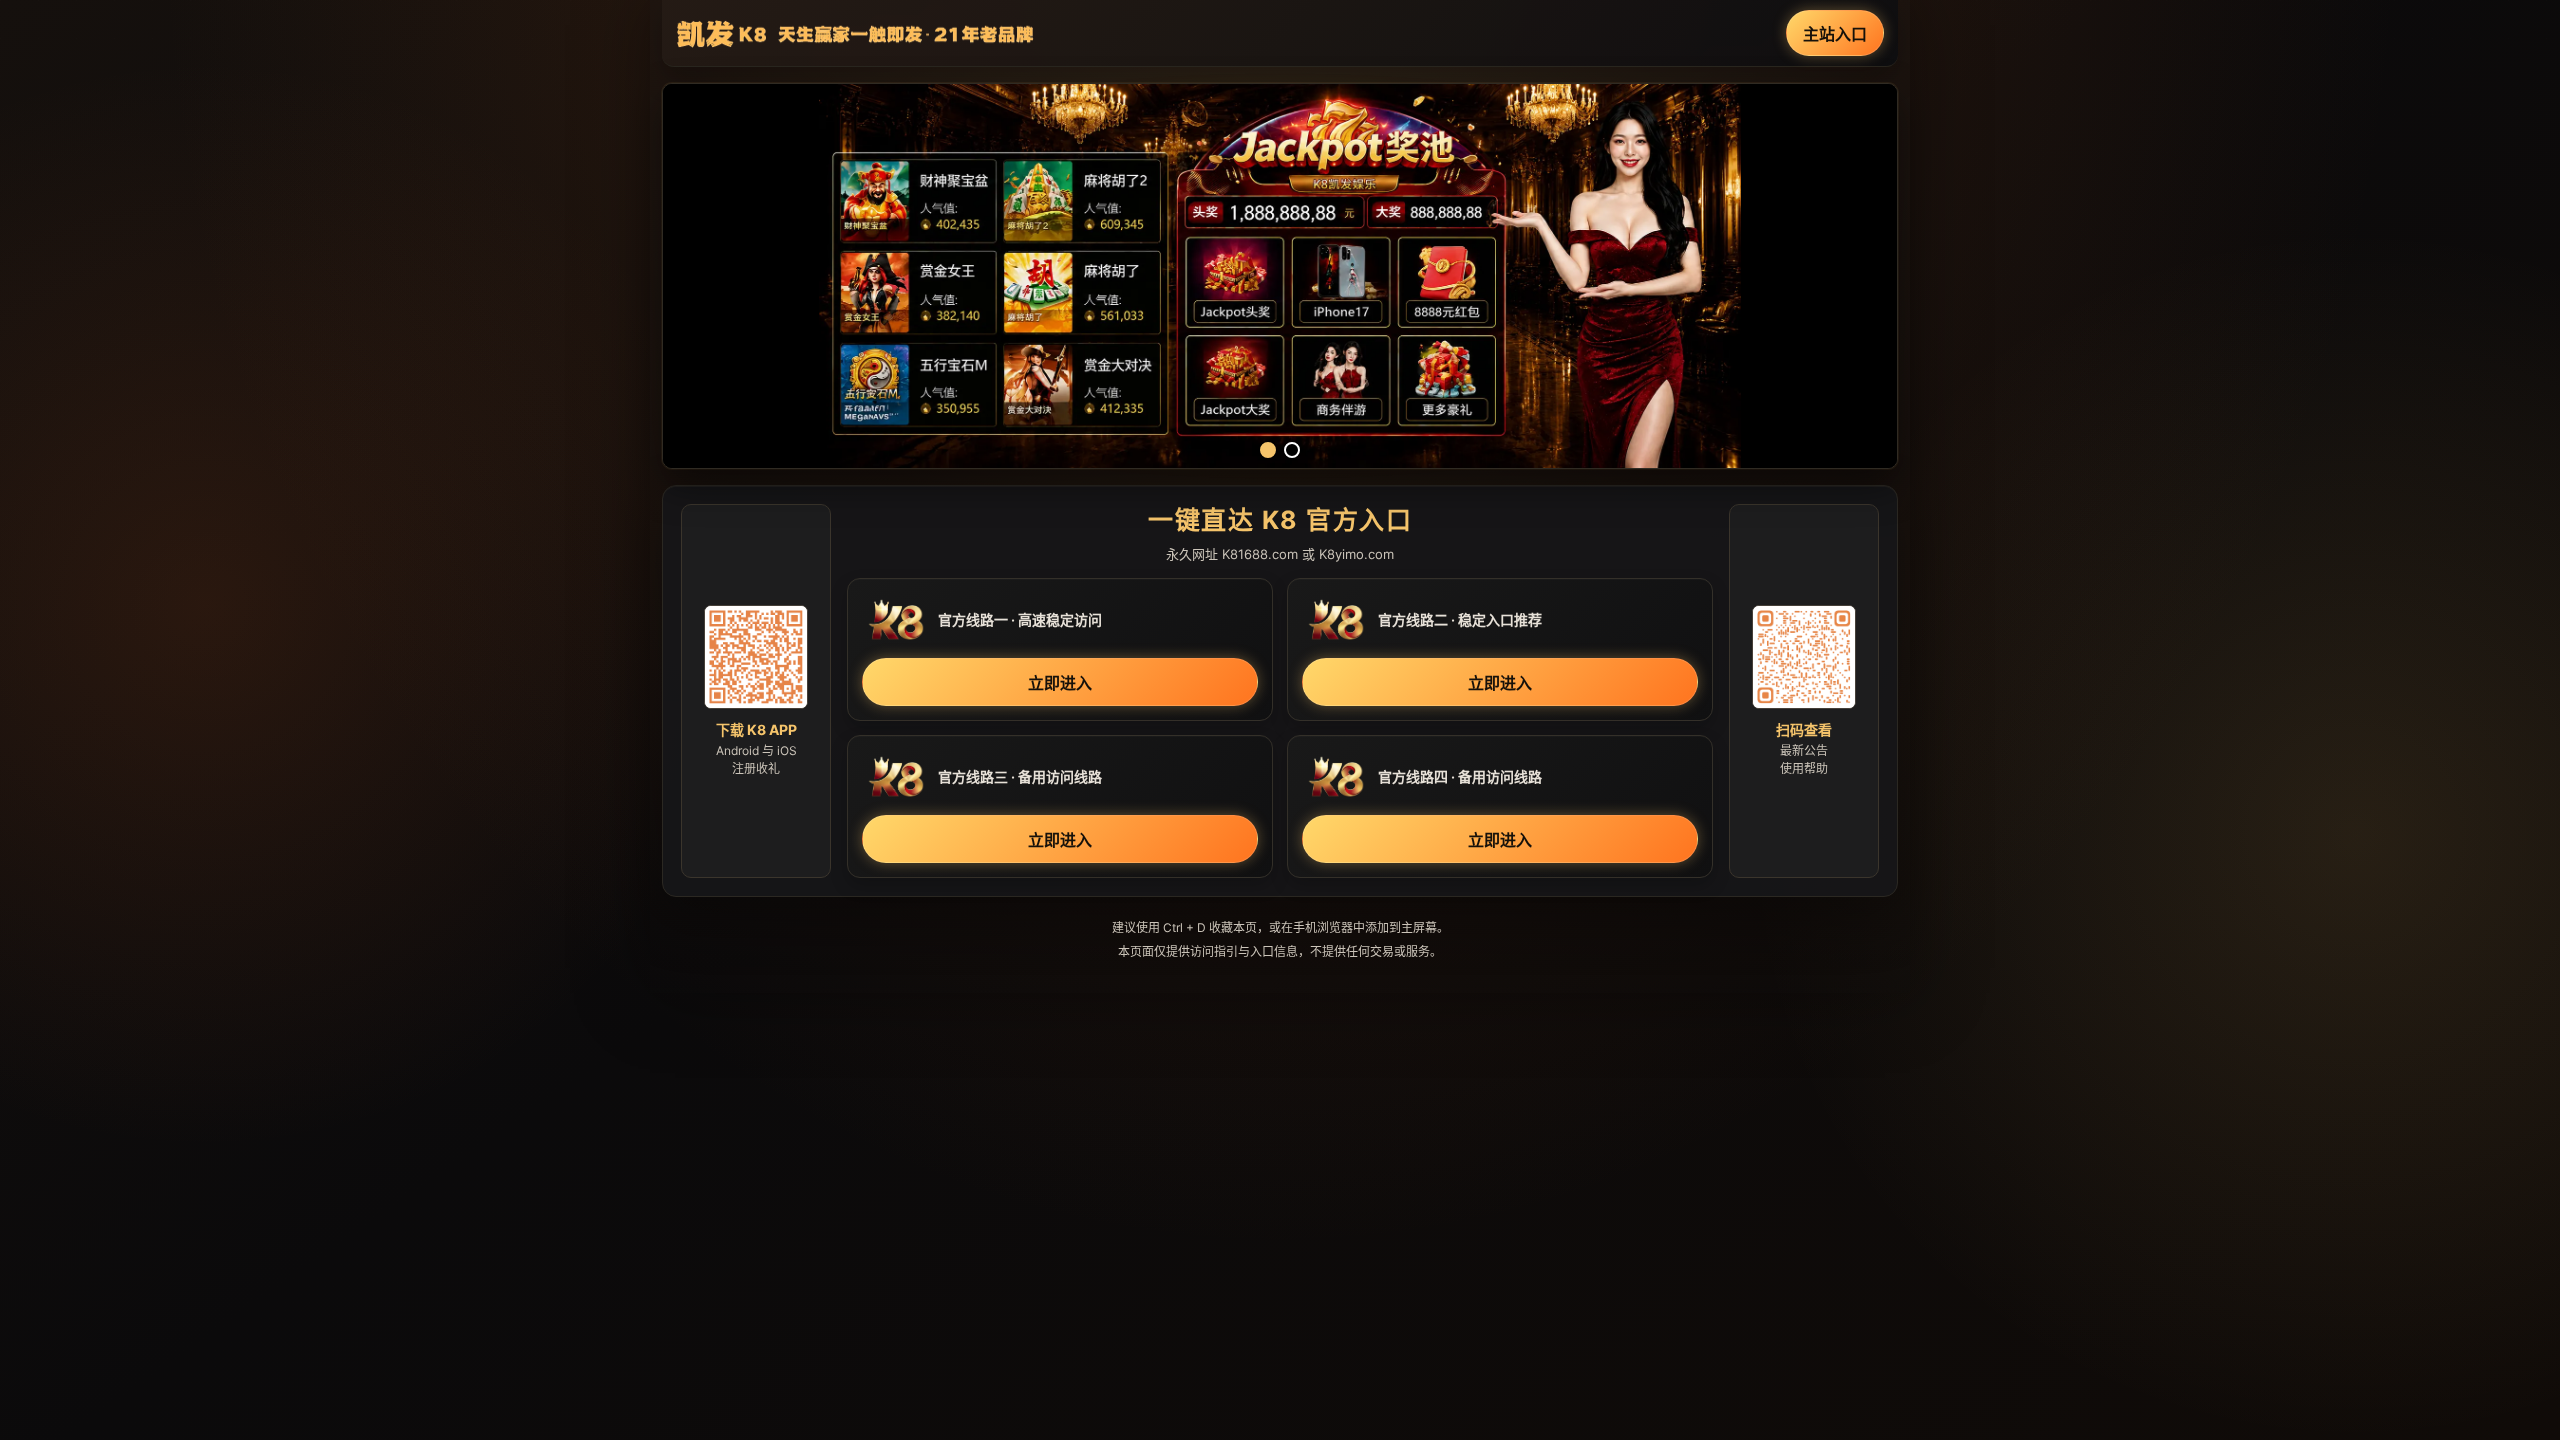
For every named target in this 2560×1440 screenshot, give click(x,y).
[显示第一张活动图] (1268, 450)
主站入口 (1835, 34)
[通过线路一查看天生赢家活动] (1280, 276)
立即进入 (1060, 683)
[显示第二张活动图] (1292, 450)
